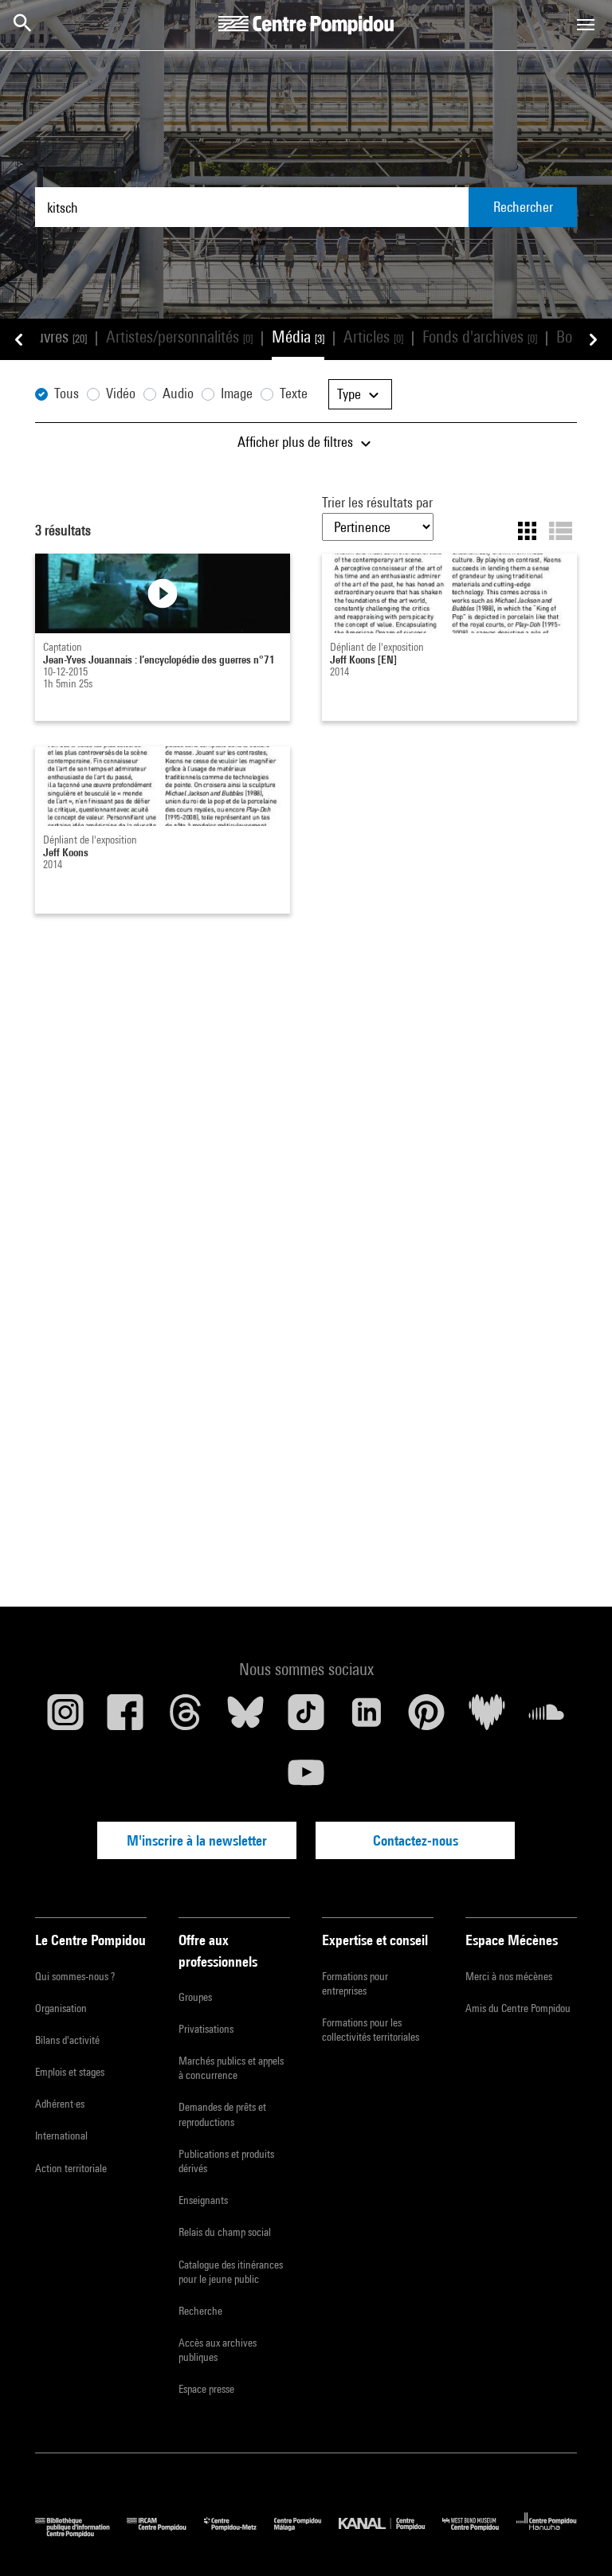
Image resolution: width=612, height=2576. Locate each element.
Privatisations (206, 2029)
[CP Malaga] (306, 2533)
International (61, 2136)
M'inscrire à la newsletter (197, 1840)
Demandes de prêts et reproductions (222, 2114)
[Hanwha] (547, 2533)
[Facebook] (126, 1718)
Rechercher (523, 207)
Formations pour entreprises (355, 1983)
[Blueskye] (246, 1718)
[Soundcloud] (547, 1718)
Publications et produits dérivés (226, 2161)
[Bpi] (81, 2533)
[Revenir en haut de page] (575, 2539)
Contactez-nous (416, 1840)
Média (298, 337)
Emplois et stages (70, 2072)
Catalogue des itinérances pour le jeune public (231, 2272)
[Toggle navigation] (586, 25)
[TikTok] (306, 1718)
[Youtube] (306, 1779)
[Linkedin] (367, 1718)
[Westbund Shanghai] (479, 2533)
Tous (67, 393)
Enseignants (203, 2200)
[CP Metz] (239, 2533)
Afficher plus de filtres (297, 442)
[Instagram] (65, 1718)
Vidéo (121, 393)
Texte (294, 393)
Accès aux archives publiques (218, 2350)
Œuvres (55, 337)
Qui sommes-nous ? (75, 1976)
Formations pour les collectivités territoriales (371, 2030)
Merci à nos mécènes (509, 1976)
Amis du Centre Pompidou (518, 2008)
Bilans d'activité (67, 2040)
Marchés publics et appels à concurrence (231, 2068)
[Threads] (186, 1718)
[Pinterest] (426, 1718)
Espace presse (206, 2389)
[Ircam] (165, 2533)
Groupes (195, 1997)
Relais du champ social (225, 2232)
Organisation (61, 2008)
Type (351, 394)
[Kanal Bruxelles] (390, 2533)
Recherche (200, 2311)
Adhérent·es (60, 2104)
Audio (178, 393)
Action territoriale (71, 2168)
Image (237, 393)
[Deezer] (487, 1718)
